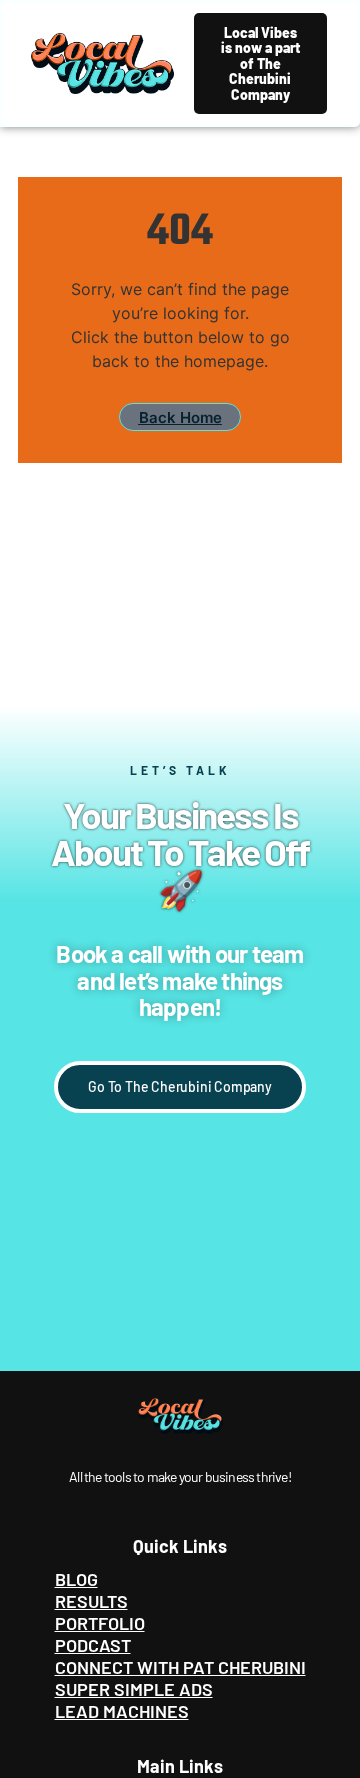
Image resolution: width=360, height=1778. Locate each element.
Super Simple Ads (134, 1689)
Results (91, 1601)
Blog (76, 1579)
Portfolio (100, 1623)
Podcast (93, 1645)
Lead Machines (122, 1711)
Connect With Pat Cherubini (180, 1667)
